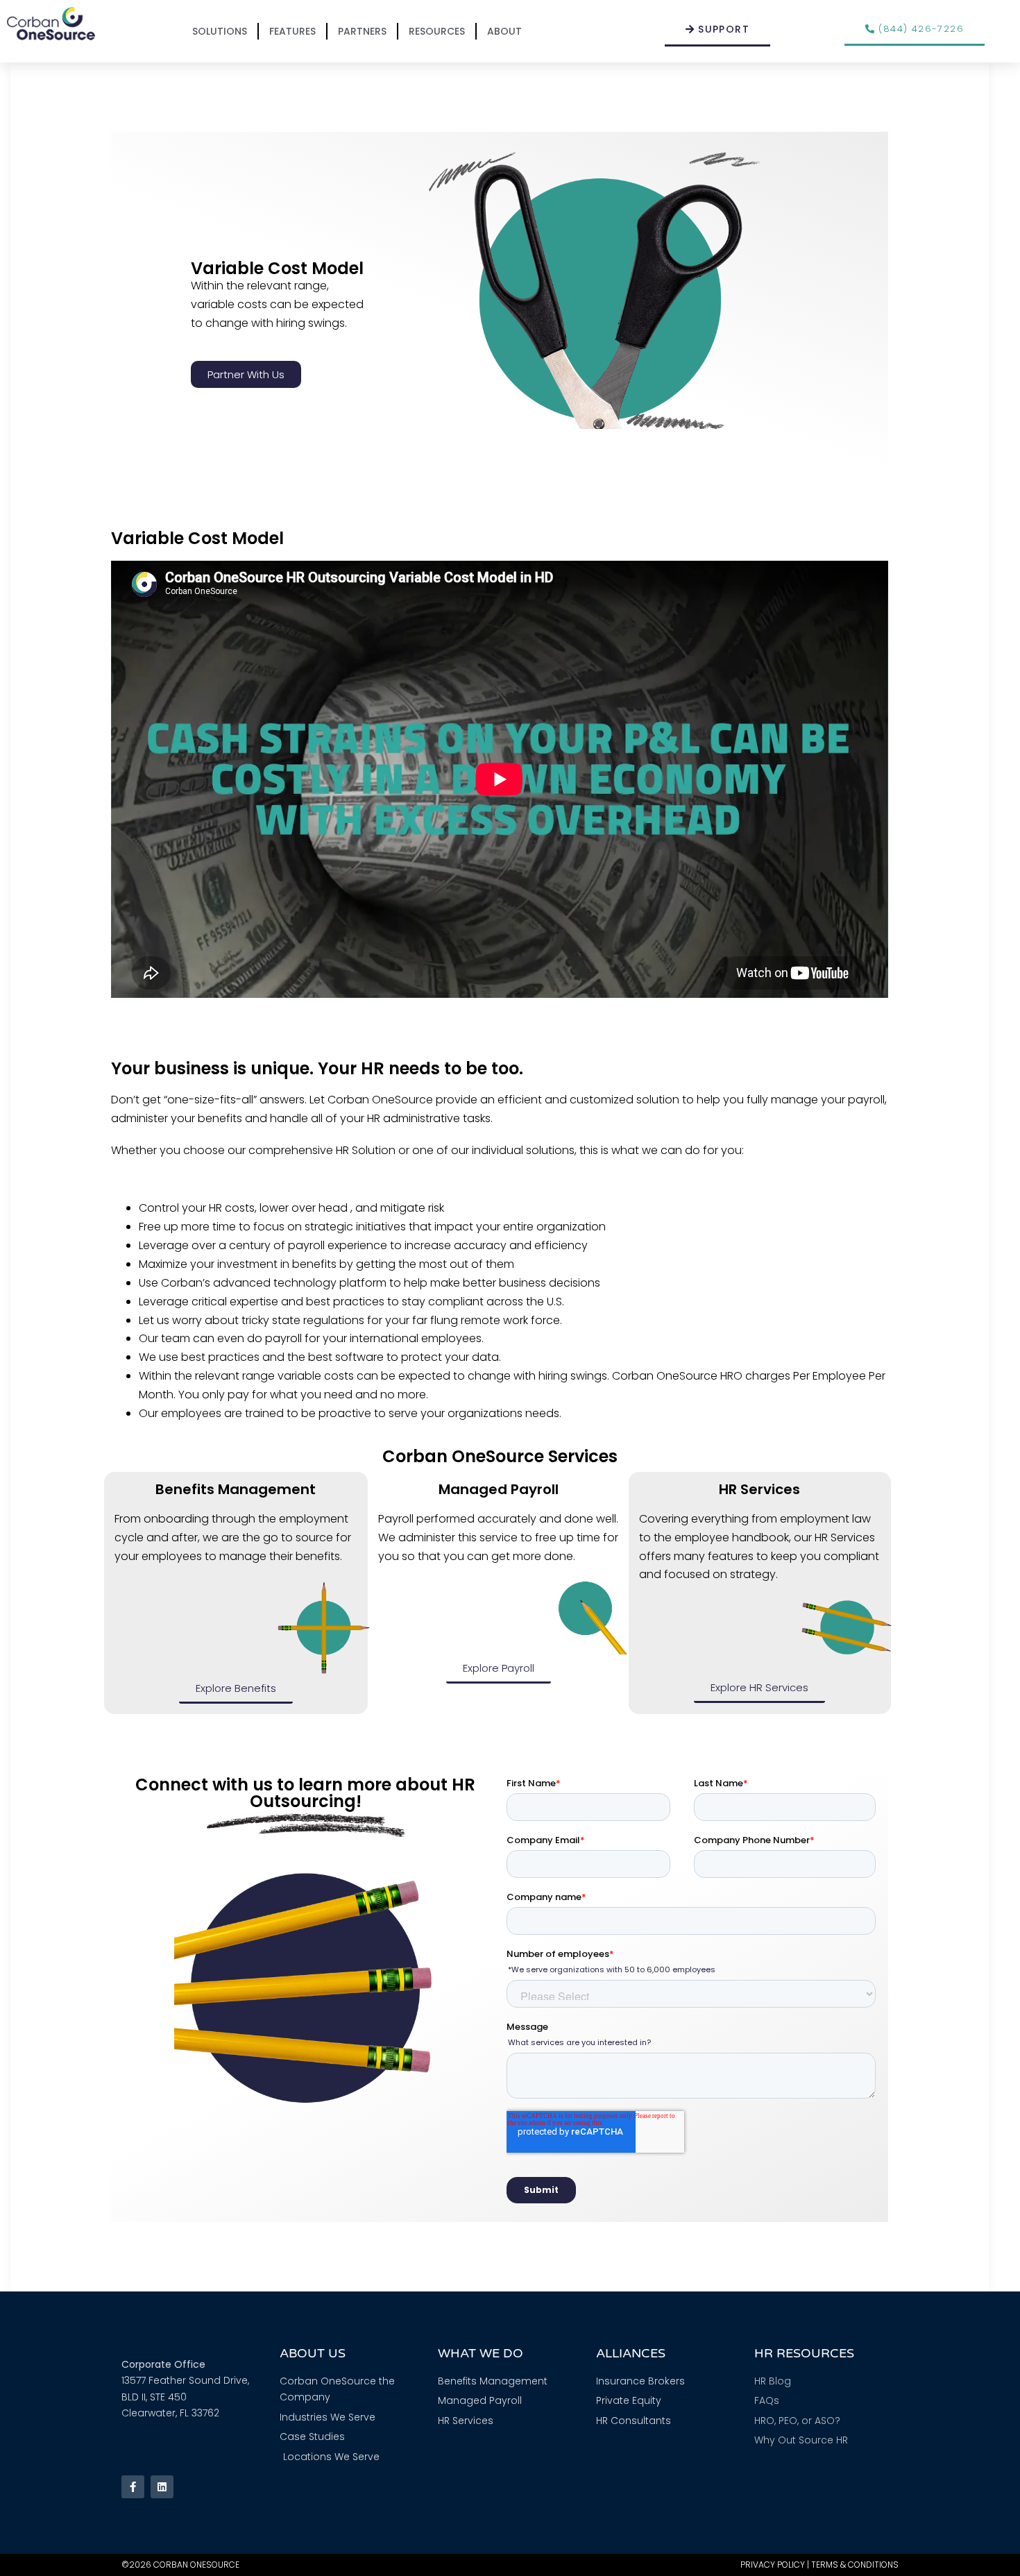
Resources (437, 31)
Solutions (220, 31)
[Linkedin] (162, 2487)
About (504, 31)
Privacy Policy (773, 2565)
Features (292, 31)
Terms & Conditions (855, 2565)
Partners (362, 31)
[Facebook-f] (133, 2487)
